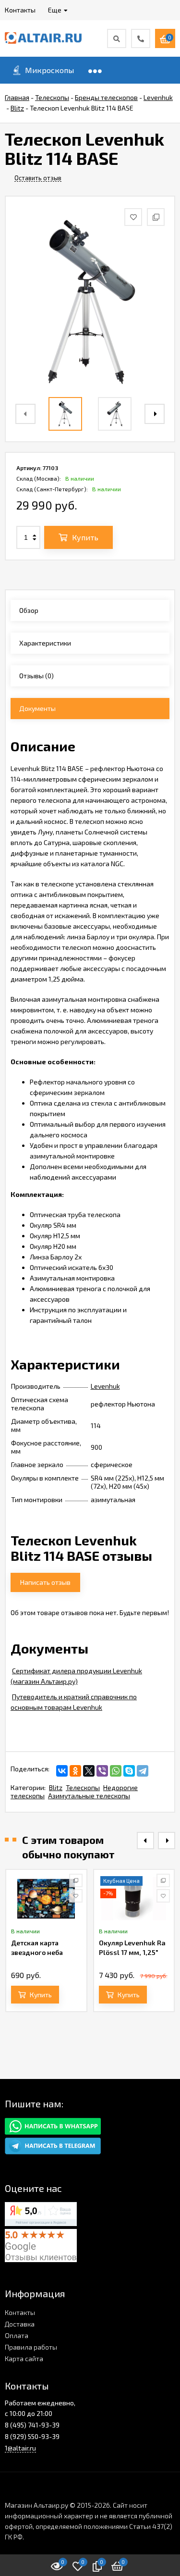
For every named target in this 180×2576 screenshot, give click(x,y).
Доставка (20, 2324)
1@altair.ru (20, 2448)
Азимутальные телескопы (89, 1796)
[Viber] (102, 1771)
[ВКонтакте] (62, 1771)
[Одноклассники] (75, 1771)
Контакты (20, 2312)
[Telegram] (143, 1771)
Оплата (17, 2335)
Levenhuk (105, 1386)
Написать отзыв (45, 1582)
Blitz (56, 1787)
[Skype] (129, 1771)
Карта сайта (24, 2358)
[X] (89, 1771)
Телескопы (83, 1787)
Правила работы (31, 2347)
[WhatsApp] (116, 1771)
